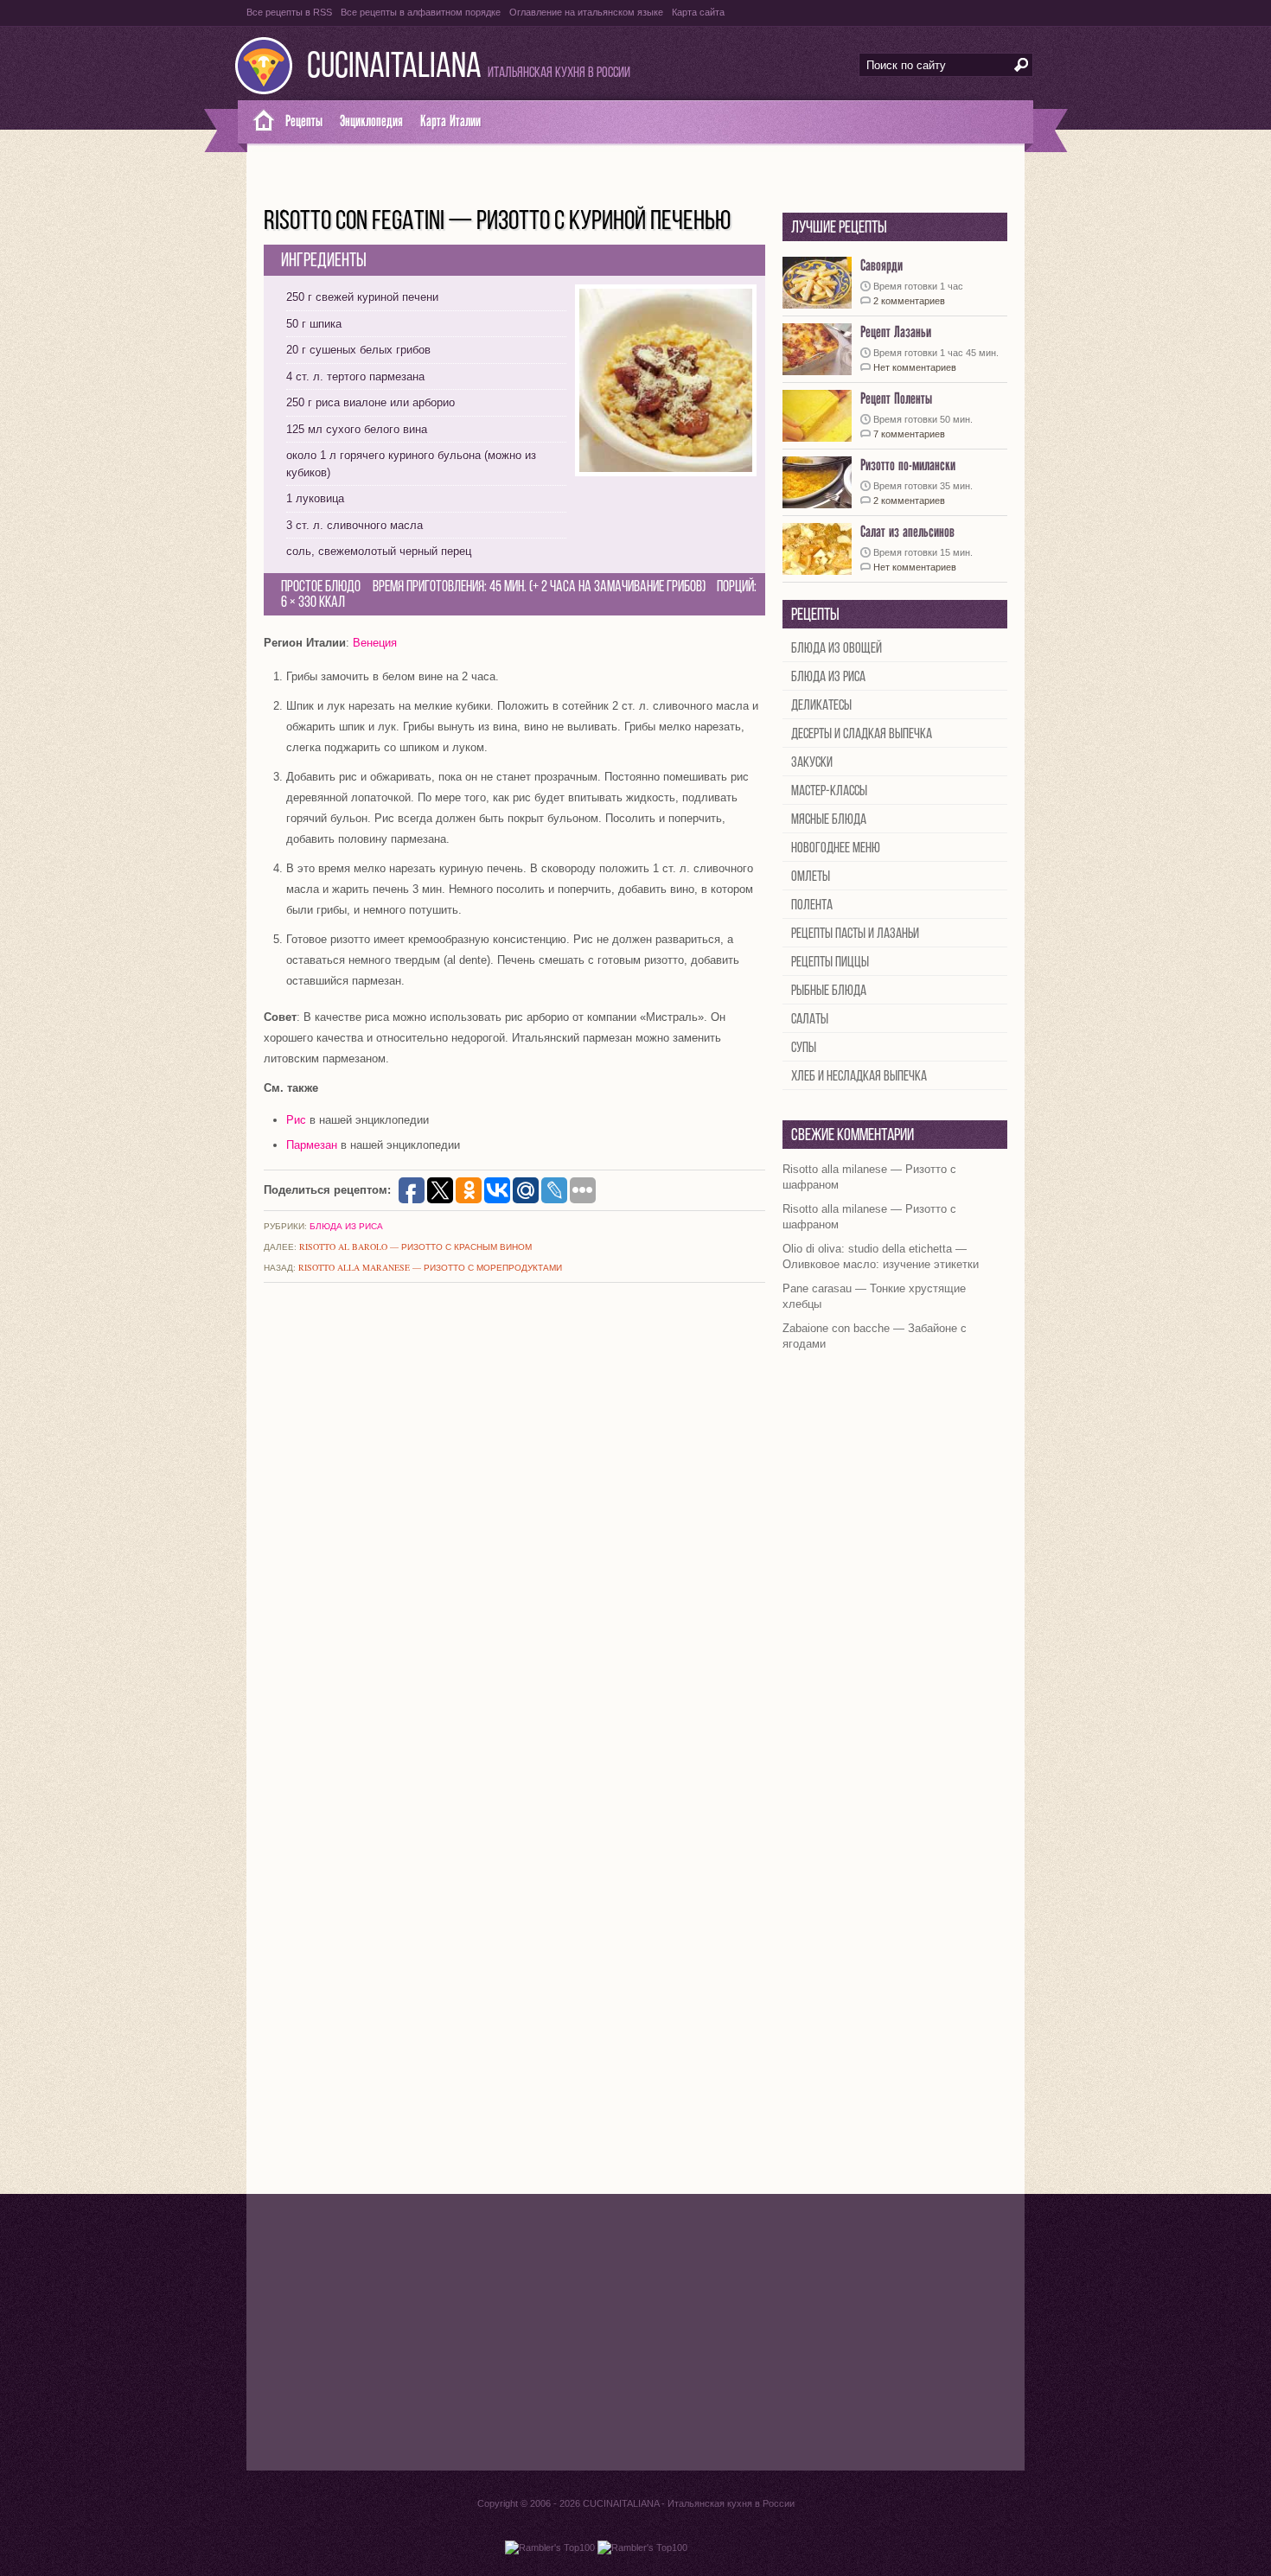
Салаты (810, 1020)
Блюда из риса (346, 1226)
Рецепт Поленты (896, 399)
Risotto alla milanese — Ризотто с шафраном (869, 1177)
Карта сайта (698, 12)
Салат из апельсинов (907, 532)
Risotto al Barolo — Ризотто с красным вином (415, 1247)
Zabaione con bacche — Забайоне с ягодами (875, 1336)
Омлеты (811, 877)
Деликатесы (821, 706)
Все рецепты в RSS (289, 12)
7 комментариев (909, 434)
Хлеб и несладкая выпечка (859, 1077)
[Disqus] (514, 1525)
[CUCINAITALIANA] (257, 122)
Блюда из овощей (837, 649)
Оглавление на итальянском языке (586, 12)
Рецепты (304, 121)
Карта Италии (450, 121)
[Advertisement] (635, 2332)
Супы (804, 1048)
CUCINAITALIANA (394, 68)
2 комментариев (909, 301)
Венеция (375, 643)
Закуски (812, 763)
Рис (296, 1120)
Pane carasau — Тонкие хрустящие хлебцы (874, 1296)
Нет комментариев (915, 367)
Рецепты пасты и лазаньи (855, 934)
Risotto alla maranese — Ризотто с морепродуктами (430, 1267)
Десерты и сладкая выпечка (862, 734)
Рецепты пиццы (830, 963)
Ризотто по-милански (908, 465)
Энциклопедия (371, 121)
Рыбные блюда (829, 991)
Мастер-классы (829, 791)
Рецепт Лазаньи (896, 332)
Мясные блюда (829, 820)
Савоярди (881, 266)
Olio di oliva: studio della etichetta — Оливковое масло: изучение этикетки (881, 1256)
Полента (812, 905)
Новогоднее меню (836, 848)
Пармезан (312, 1145)
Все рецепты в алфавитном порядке (421, 12)
